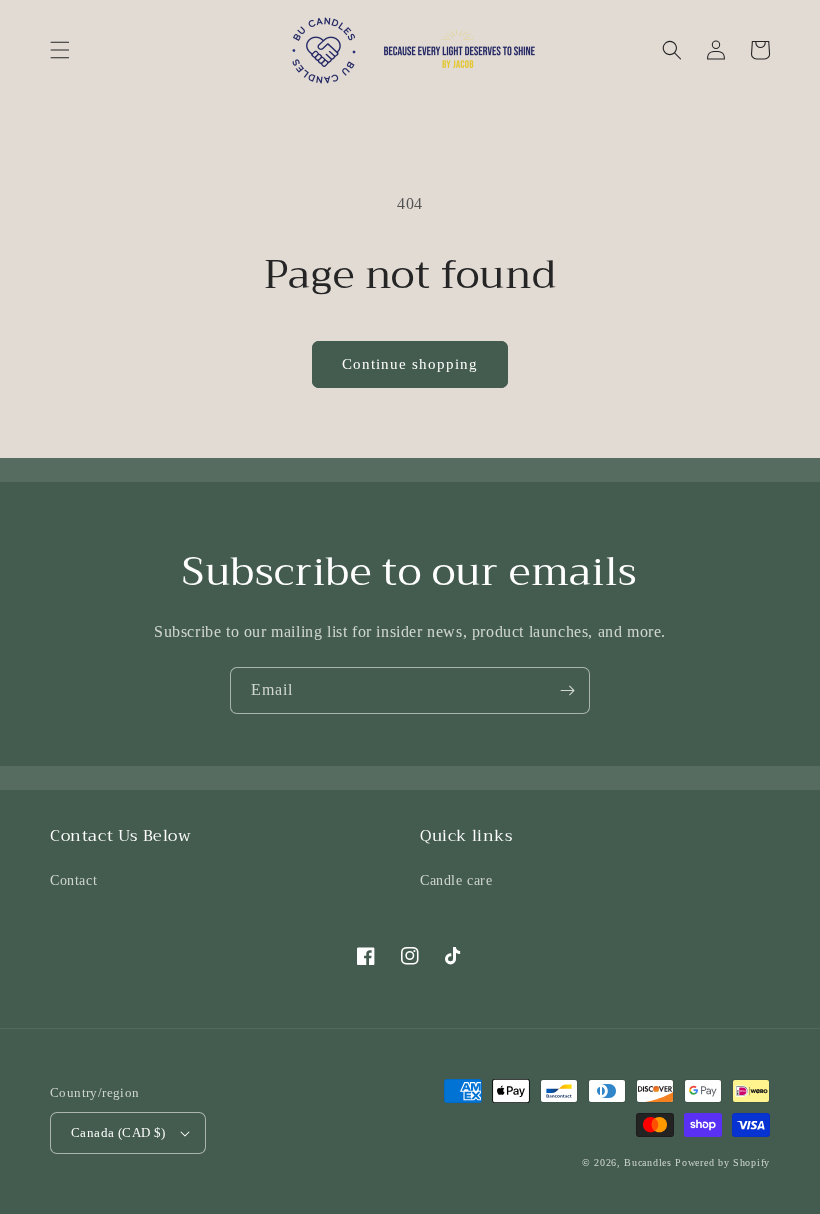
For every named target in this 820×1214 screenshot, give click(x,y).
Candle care (456, 880)
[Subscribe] (567, 690)
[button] (60, 50)
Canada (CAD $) (118, 1132)
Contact (73, 880)
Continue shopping (410, 364)
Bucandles (647, 1162)
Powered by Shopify (722, 1162)
